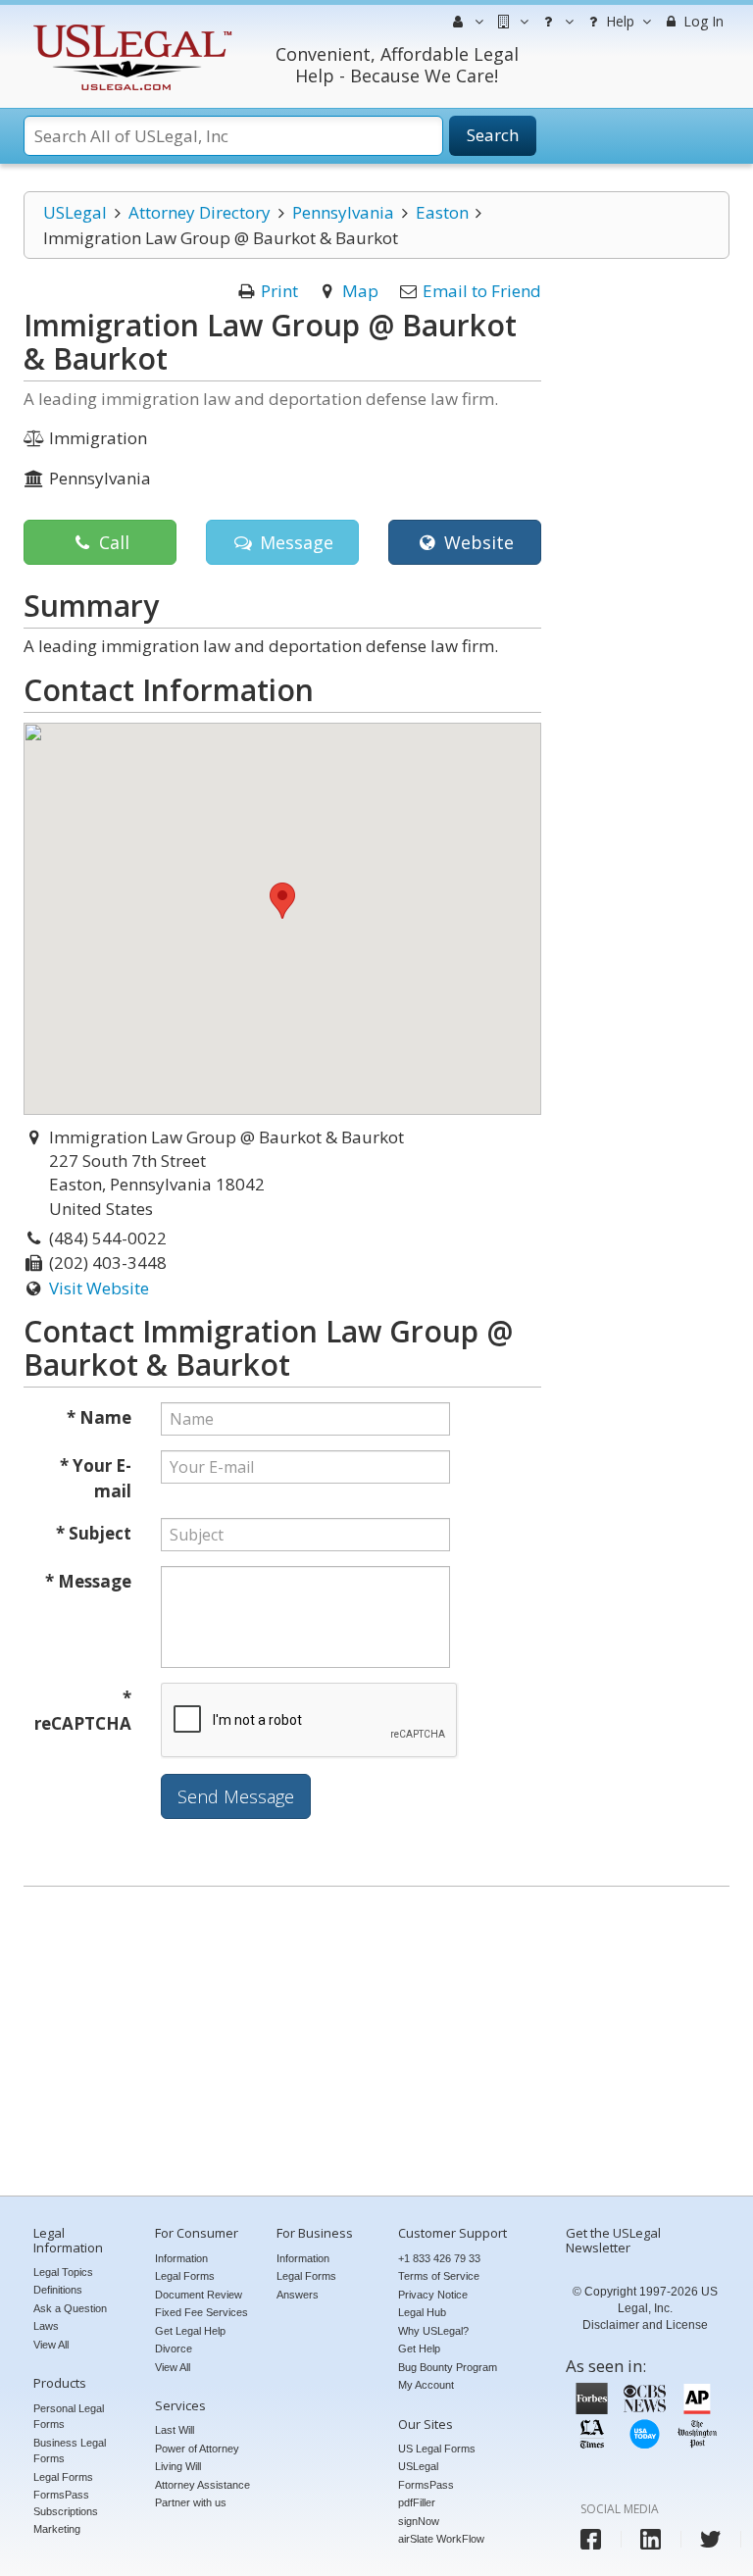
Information (181, 2258)
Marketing (57, 2529)
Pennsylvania (343, 212)
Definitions (58, 2290)
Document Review (199, 2295)
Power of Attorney (197, 2449)
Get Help (419, 2349)
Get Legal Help (190, 2331)
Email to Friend (482, 291)
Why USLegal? (433, 2331)
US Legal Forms (437, 2449)
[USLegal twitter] (710, 2539)
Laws (46, 2326)
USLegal (75, 212)
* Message (88, 1581)
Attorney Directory (200, 212)
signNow (419, 2521)
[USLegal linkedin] (651, 2539)
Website (477, 542)
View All (51, 2345)
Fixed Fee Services (201, 2312)
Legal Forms (63, 2477)
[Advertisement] (376, 2044)
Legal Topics (63, 2272)
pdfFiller (417, 2502)
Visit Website (99, 1288)
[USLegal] (130, 27)
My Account (426, 2385)
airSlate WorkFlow (441, 2539)
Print (279, 291)
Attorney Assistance (202, 2485)
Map (360, 291)
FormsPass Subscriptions (66, 2503)
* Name (99, 1417)
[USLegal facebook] (591, 2539)
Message (294, 542)
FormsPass (426, 2485)
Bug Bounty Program (448, 2367)
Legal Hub (422, 2312)
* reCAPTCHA (83, 1711)
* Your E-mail (96, 1478)
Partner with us (191, 2502)
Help (618, 21)
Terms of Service (439, 2276)
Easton (442, 212)
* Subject (94, 1533)
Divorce (174, 2349)
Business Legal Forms (70, 2451)
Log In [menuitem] (702, 21)
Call (112, 542)
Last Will (175, 2430)
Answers (298, 2295)
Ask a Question (70, 2308)
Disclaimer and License (645, 2325)
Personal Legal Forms (69, 2417)
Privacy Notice (433, 2295)
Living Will (178, 2466)
